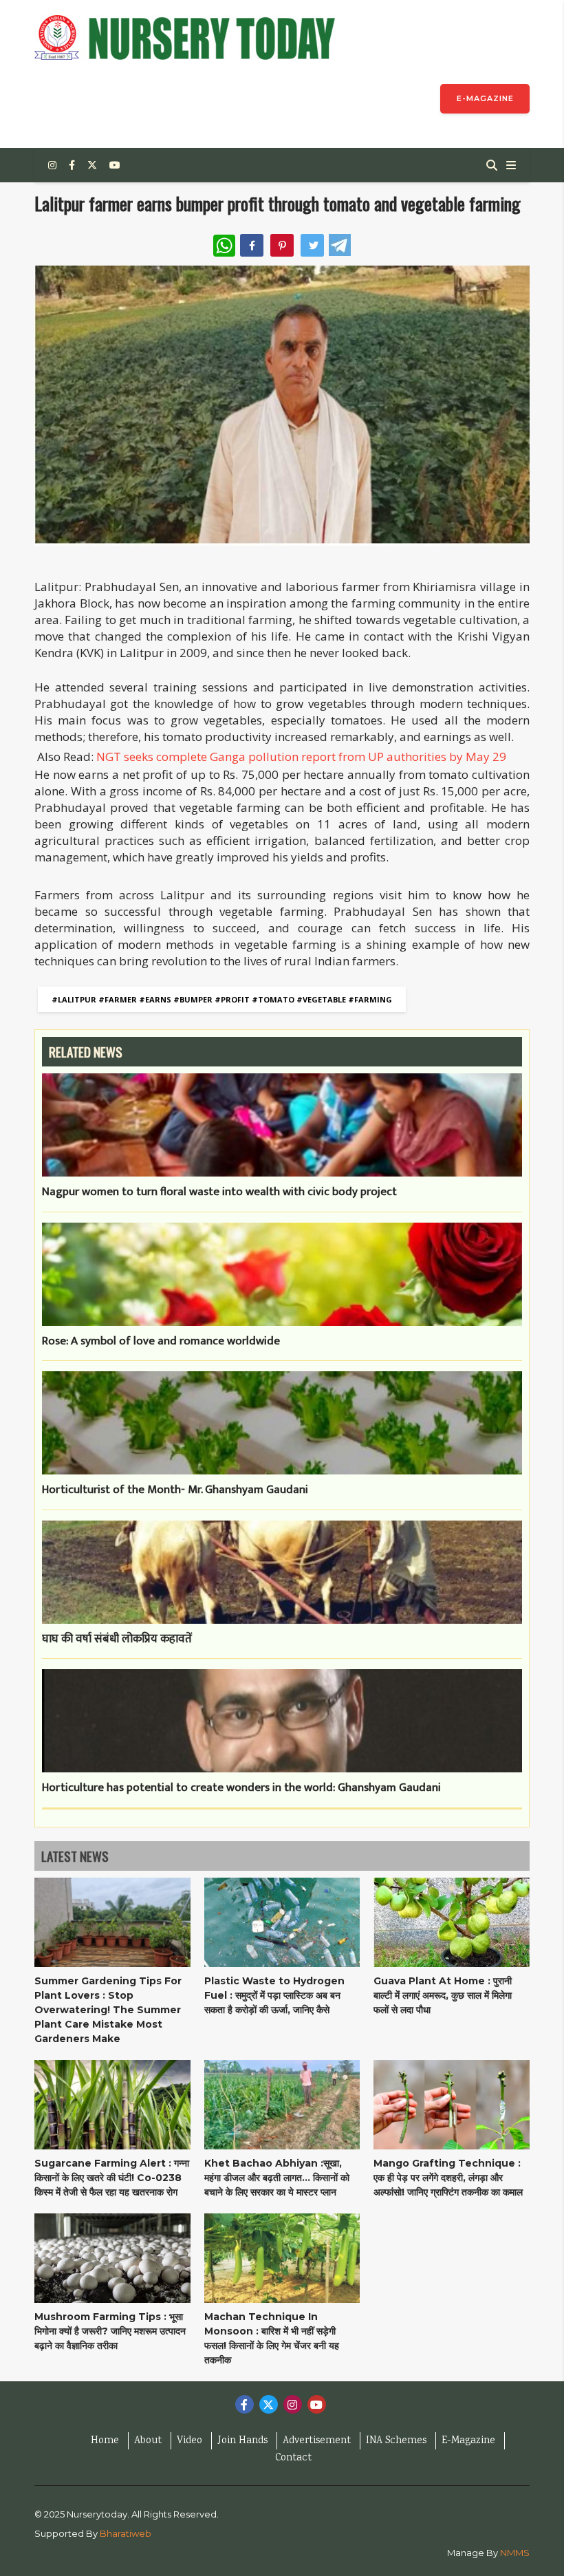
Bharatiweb (126, 2533)
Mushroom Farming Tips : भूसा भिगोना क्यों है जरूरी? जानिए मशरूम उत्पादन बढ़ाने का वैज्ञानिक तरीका (110, 2331)
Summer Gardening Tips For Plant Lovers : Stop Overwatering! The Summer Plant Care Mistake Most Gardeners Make (108, 2010)
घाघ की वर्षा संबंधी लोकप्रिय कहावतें (117, 1640)
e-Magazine (485, 98)
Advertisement (317, 2441)
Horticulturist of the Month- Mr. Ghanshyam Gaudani (175, 1490)
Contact (293, 2458)
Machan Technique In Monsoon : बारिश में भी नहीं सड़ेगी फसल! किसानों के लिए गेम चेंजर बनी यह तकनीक (272, 2338)
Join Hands (242, 2441)
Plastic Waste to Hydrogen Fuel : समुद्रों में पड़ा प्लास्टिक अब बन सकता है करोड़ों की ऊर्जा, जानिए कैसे (274, 1995)
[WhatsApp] (224, 246)
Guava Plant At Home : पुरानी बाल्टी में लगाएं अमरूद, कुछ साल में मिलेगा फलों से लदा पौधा (443, 1995)
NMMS (515, 2553)
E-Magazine (468, 2441)
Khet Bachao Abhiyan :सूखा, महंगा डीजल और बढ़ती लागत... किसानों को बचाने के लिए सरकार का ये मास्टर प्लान (277, 2178)
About (148, 2441)
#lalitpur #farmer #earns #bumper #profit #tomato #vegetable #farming (222, 999)
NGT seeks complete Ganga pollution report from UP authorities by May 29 (301, 756)
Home (105, 2441)
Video (189, 2441)
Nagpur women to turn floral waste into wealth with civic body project (219, 1192)
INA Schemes (396, 2441)
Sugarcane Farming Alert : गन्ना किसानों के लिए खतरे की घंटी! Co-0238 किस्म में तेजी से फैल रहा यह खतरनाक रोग (112, 2178)
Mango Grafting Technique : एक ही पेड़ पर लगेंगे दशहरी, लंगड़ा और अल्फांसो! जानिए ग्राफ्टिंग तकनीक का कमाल (448, 2178)
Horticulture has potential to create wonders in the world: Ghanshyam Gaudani (241, 1788)
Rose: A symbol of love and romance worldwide (161, 1342)
